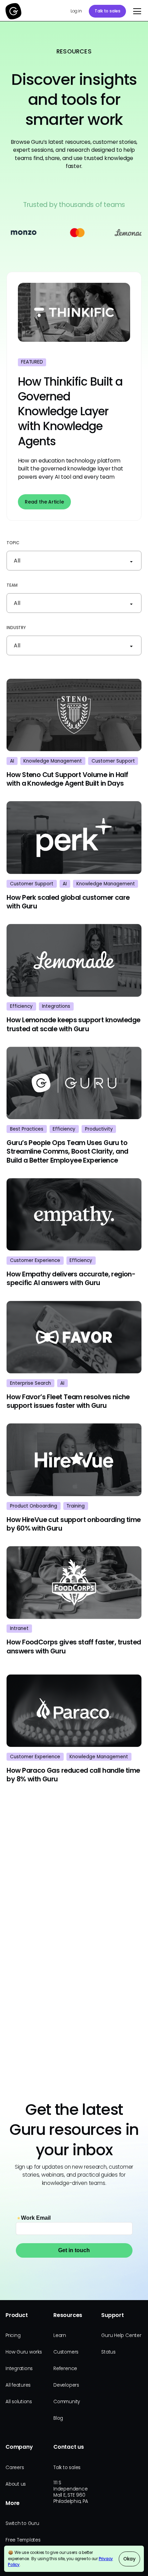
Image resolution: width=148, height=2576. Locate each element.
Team (12, 585)
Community (67, 2402)
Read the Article (44, 502)
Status (108, 2352)
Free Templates (23, 2540)
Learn (60, 2335)
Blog (58, 2418)
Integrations (19, 2369)
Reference (65, 2369)
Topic (13, 543)
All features (18, 2385)
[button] (136, 11)
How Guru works (24, 2352)
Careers (15, 2468)
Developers (66, 2385)
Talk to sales (108, 11)
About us (16, 2484)
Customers (66, 2352)
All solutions (19, 2402)
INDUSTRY (16, 628)
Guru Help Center (121, 2335)
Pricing (13, 2335)
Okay (129, 2559)
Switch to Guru (22, 2523)
